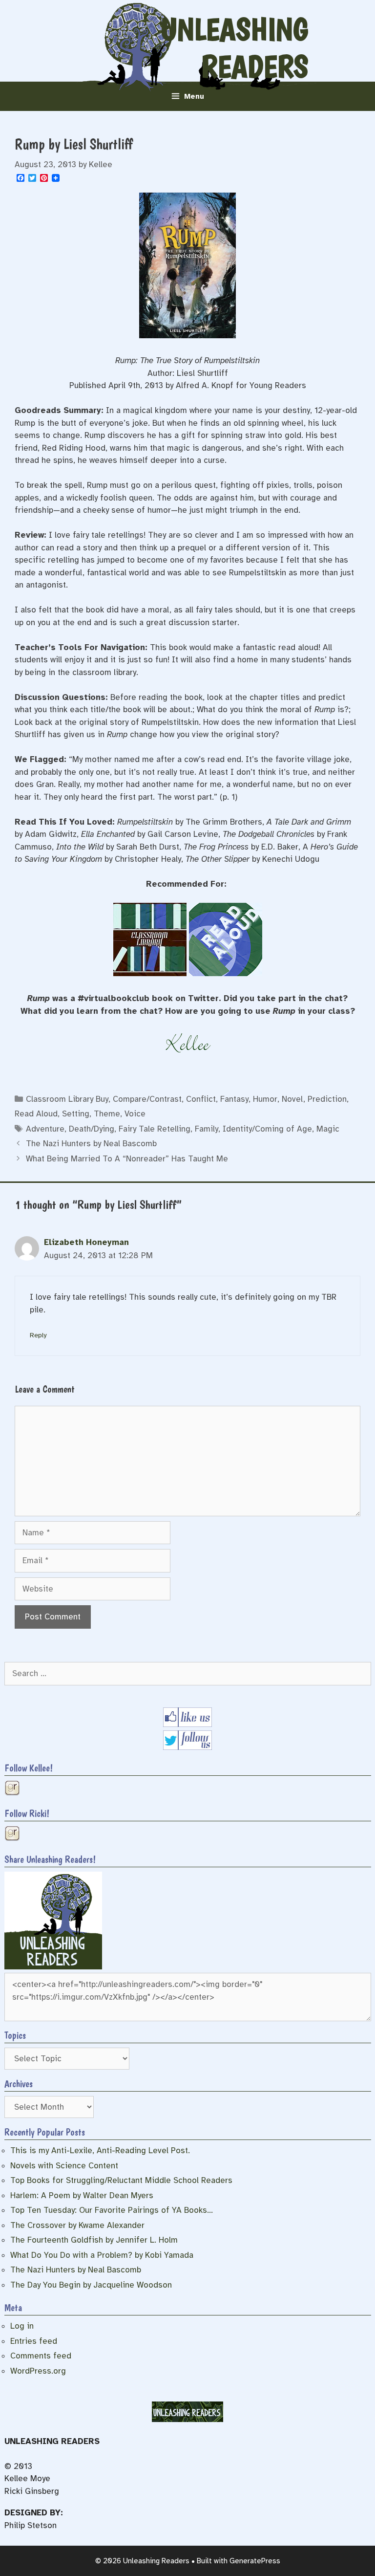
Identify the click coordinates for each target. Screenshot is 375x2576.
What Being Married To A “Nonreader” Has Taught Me (127, 1159)
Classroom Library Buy (67, 1099)
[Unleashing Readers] (53, 1967)
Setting (76, 1114)
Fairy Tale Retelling (155, 1129)
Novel (292, 1099)
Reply (38, 1335)
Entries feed (34, 2341)
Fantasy (234, 1099)
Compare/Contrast (147, 1099)
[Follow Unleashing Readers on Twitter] (187, 1747)
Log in (22, 2326)
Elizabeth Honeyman (86, 1242)
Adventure (45, 1129)
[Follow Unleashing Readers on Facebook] (187, 1724)
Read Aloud (36, 1114)
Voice (135, 1114)
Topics (15, 2035)
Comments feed (41, 2356)
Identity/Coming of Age (267, 1129)
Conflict (201, 1099)
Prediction (327, 1099)
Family (207, 1129)
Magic (328, 1129)
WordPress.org (38, 2371)
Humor (265, 1099)
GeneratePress (255, 2561)
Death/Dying (92, 1129)
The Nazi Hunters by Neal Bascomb (91, 1144)
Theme (107, 1114)
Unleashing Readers (234, 48)
